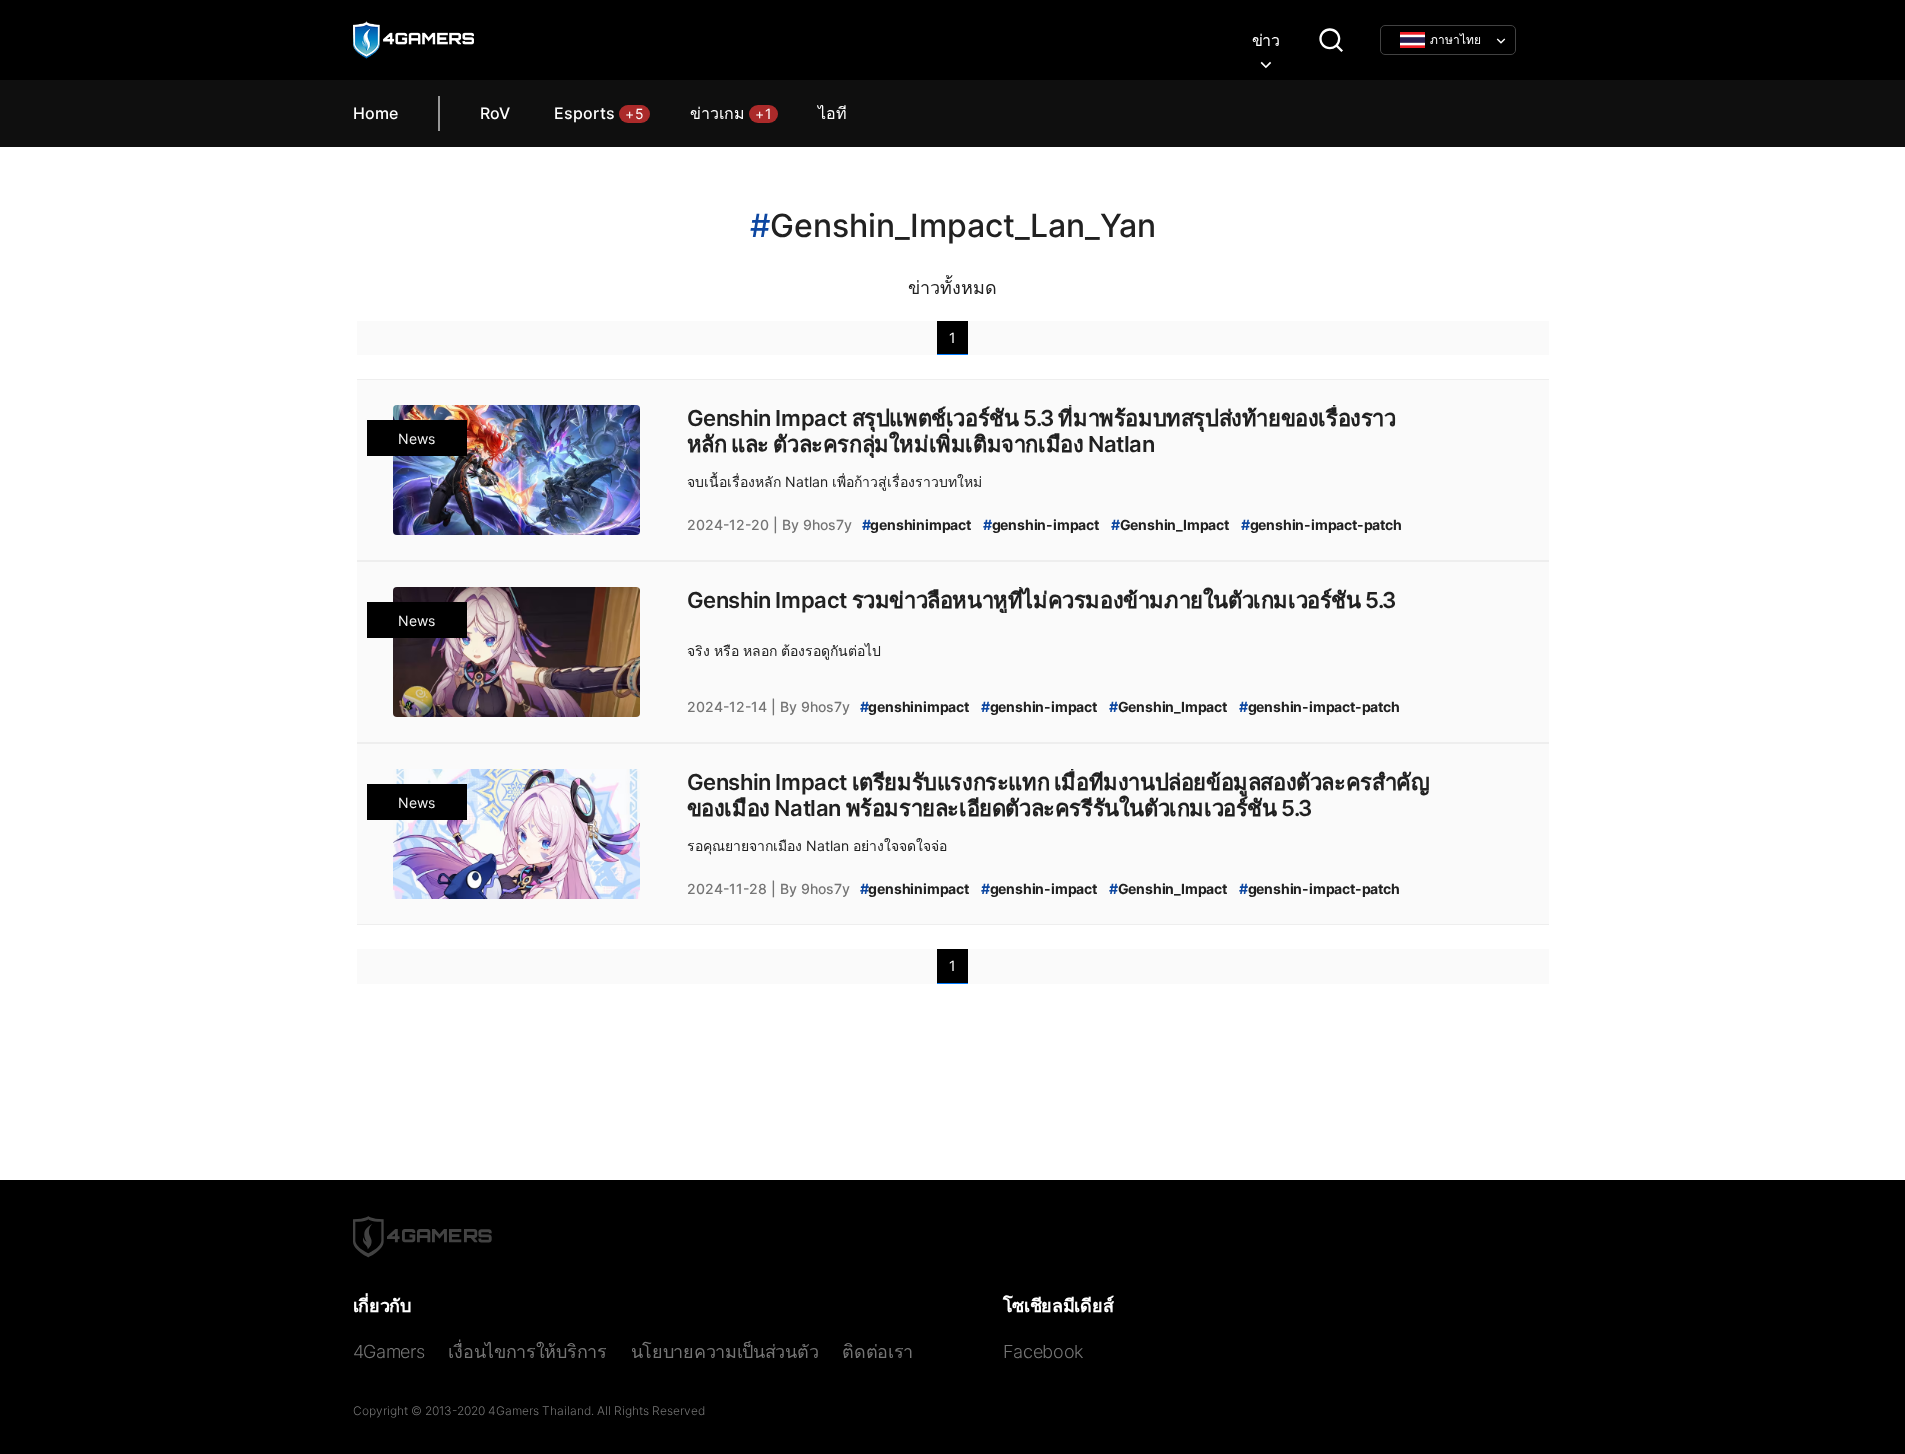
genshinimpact (916, 524)
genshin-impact (1041, 524)
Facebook (1043, 1351)
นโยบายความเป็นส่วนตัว (725, 1351)
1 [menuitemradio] (952, 337)
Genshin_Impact (1170, 524)
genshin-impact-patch (1321, 524)
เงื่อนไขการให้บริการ (527, 1351)
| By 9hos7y (812, 524)
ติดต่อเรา (877, 1351)
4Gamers (389, 1351)
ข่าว (1266, 40)
